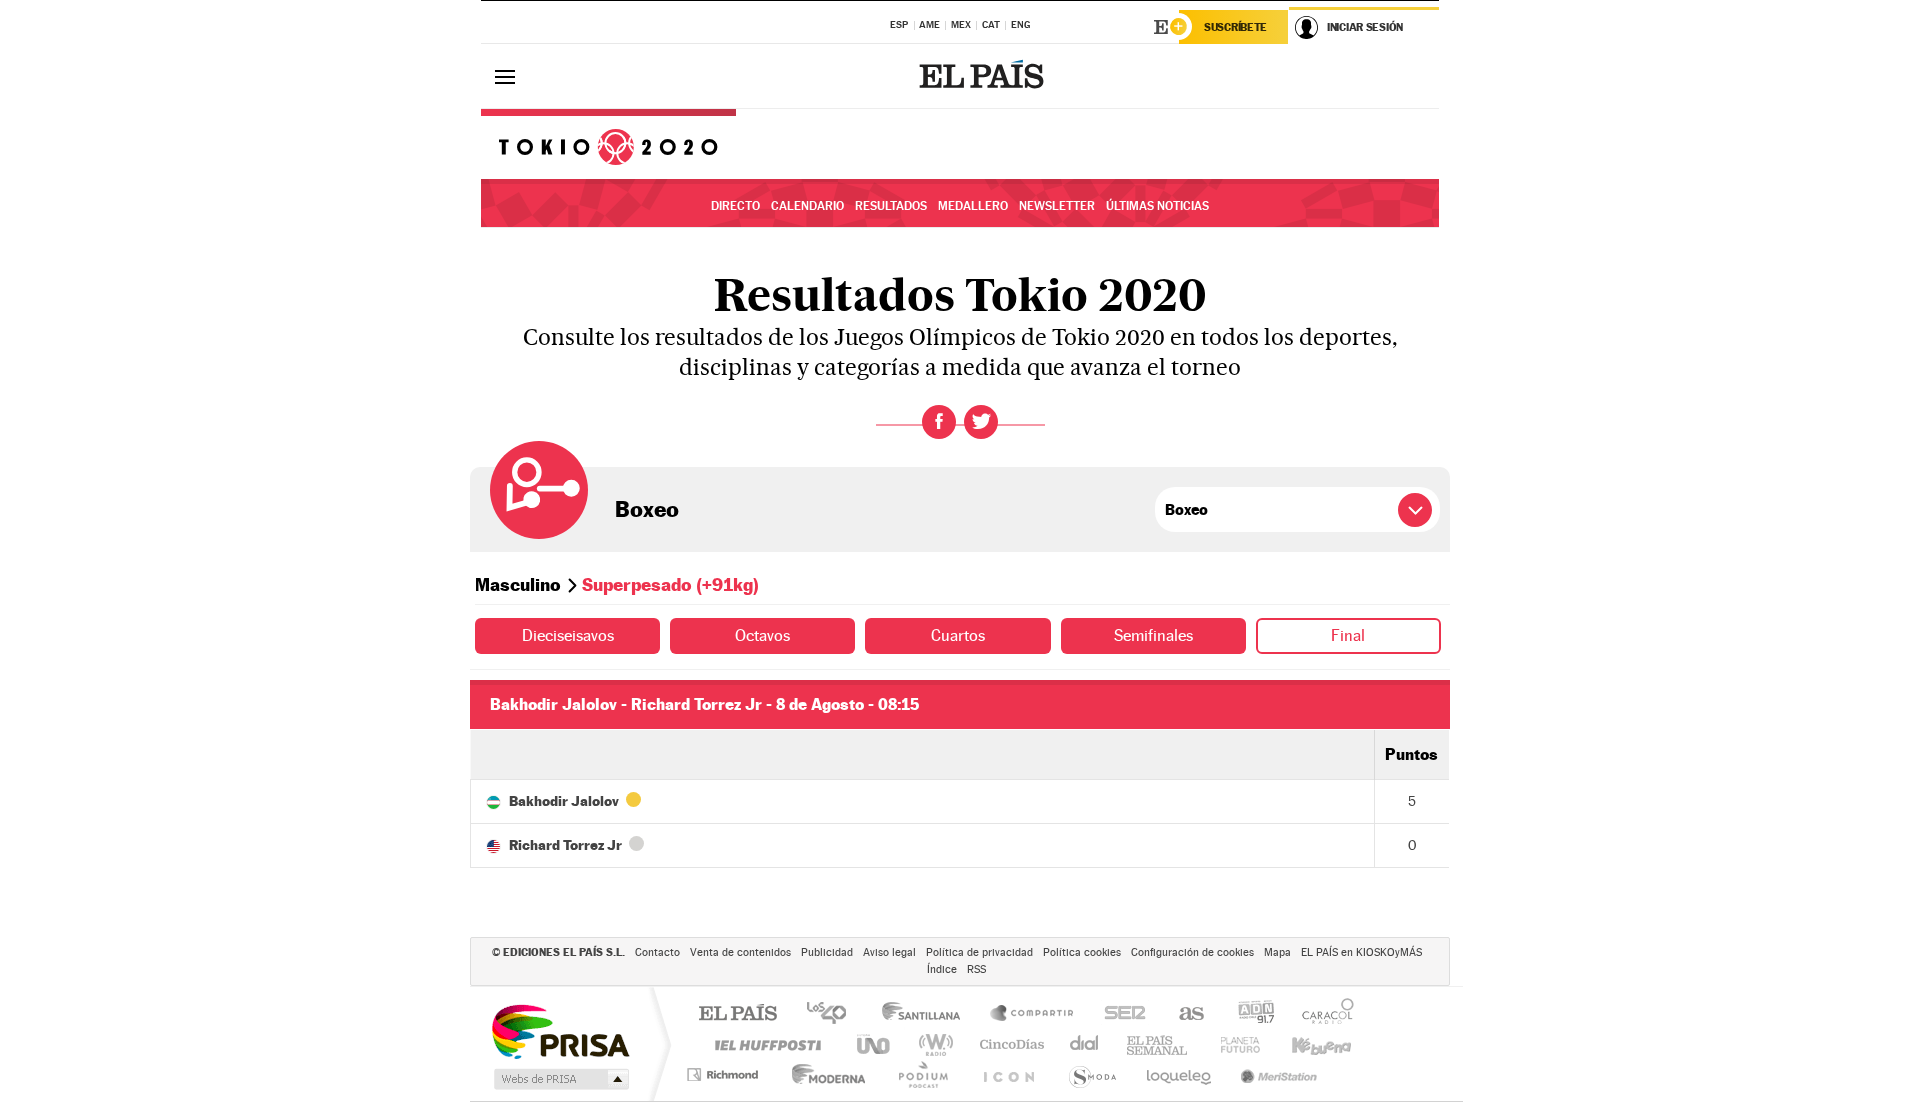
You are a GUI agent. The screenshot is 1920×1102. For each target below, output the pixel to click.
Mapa (1277, 952)
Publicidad (827, 952)
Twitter (981, 422)
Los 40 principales (833, 1014)
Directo (735, 206)
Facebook (939, 422)
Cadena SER (1119, 1014)
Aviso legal (889, 952)
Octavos (762, 635)
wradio (932, 1044)
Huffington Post (764, 1044)
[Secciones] (505, 76)
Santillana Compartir (1033, 1014)
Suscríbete (1235, 27)
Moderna (823, 1074)
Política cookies (1082, 952)
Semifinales (1153, 635)
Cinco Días (1009, 1044)
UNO (875, 1044)
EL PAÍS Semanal (1158, 1044)
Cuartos (958, 635)
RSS (976, 969)
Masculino (518, 584)
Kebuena (1304, 1044)
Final (1348, 635)
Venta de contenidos (740, 952)
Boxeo (647, 509)
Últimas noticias (1157, 206)
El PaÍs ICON (1008, 1074)
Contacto (657, 952)
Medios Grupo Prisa (559, 1079)
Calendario (807, 206)
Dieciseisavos (568, 635)
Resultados (891, 206)
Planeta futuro (1232, 1044)
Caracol (1322, 1014)
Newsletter (1057, 206)
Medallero (973, 206)
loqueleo (1180, 1074)
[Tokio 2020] (608, 144)
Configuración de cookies (1192, 952)
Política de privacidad (979, 952)
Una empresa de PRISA (560, 1030)
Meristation (1276, 1074)
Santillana (927, 1014)
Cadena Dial (1085, 1044)
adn (1248, 1014)
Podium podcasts (922, 1074)
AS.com (1182, 1014)
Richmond (725, 1074)
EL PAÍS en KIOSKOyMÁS (1361, 952)
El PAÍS (737, 1014)
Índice (942, 969)
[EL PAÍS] (984, 76)
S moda (1091, 1074)
